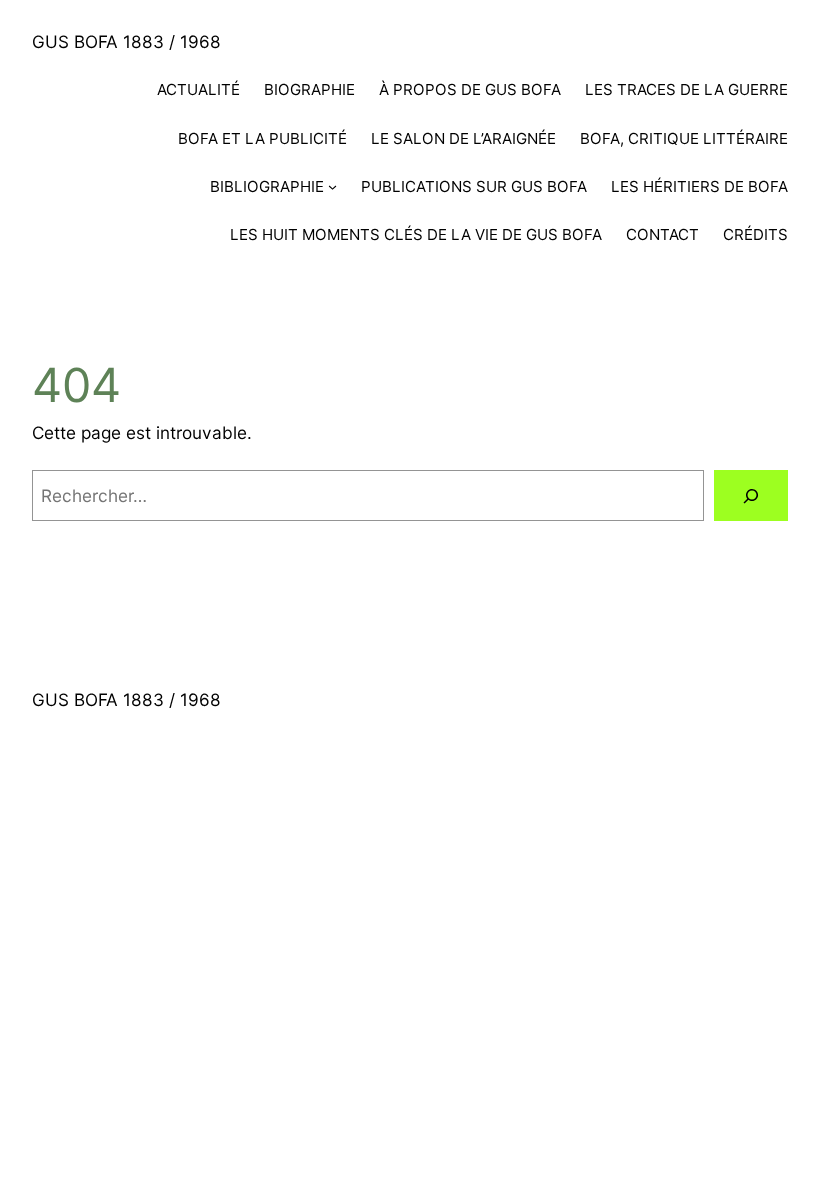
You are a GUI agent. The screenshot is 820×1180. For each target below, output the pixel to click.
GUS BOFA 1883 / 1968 (126, 41)
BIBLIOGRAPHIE (267, 186)
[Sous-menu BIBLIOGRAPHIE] (332, 186)
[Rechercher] (751, 495)
